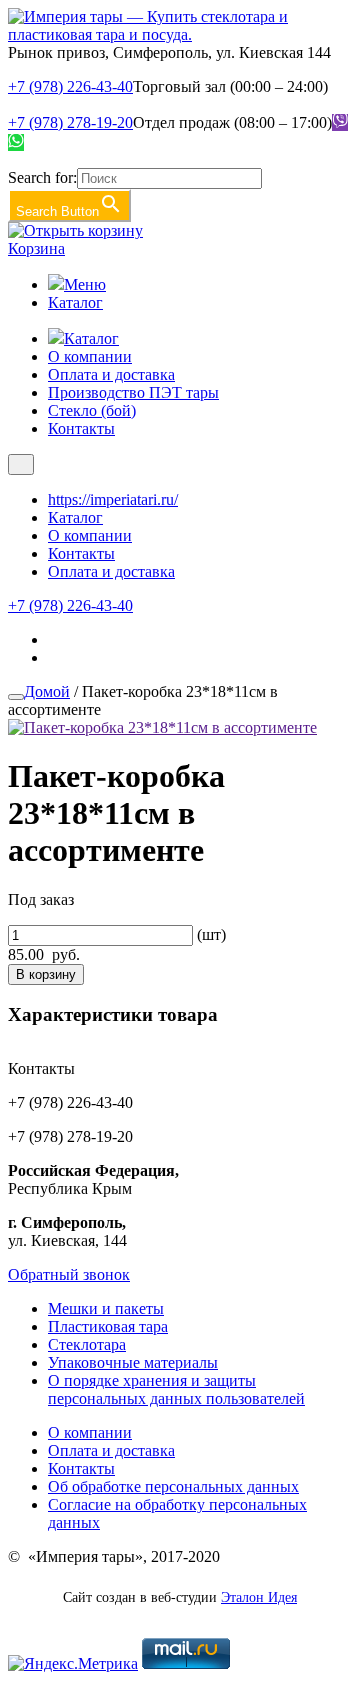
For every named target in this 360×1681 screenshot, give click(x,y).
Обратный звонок (69, 1274)
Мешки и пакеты (106, 1308)
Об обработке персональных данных (173, 1486)
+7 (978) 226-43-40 (70, 86)
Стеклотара (87, 1344)
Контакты (81, 428)
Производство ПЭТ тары (133, 392)
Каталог (75, 302)
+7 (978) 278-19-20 (70, 122)
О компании (90, 356)
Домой (47, 691)
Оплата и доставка (111, 374)
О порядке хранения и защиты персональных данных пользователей (176, 1389)
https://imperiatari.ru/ (113, 499)
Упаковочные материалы (133, 1362)
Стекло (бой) (92, 410)
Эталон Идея (259, 1597)
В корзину (46, 974)
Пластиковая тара (108, 1326)
